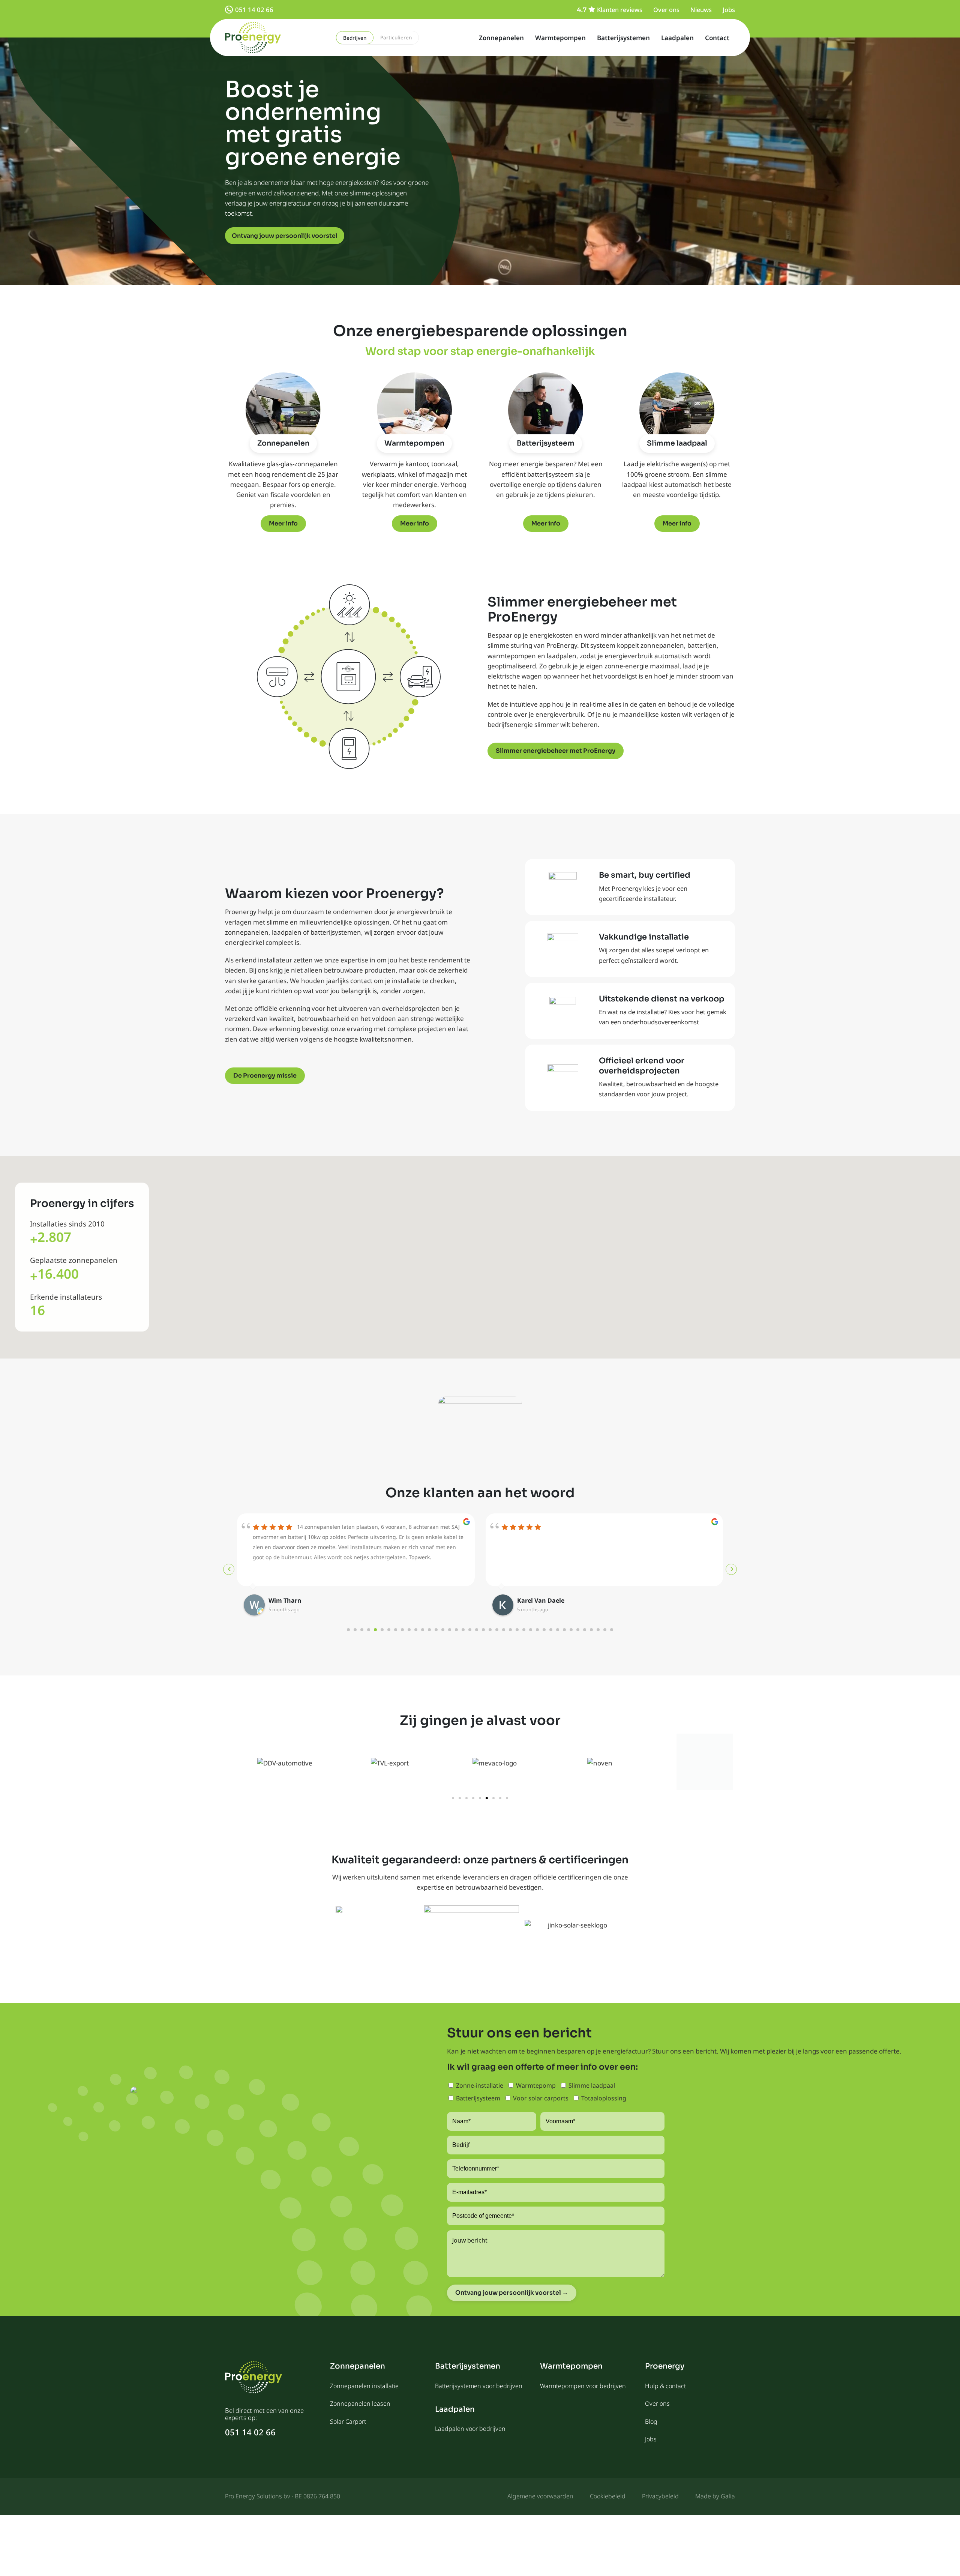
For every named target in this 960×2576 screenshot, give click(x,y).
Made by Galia (715, 2496)
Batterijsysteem (546, 443)
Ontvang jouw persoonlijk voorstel (285, 236)
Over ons (666, 10)
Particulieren (396, 38)
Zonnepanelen (501, 38)
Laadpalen (677, 38)
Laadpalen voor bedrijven (470, 2429)
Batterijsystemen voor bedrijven (479, 2386)
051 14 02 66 (254, 10)
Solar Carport (348, 2421)
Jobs (729, 10)
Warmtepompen (560, 38)
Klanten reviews (620, 10)
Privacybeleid (660, 2496)
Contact (717, 38)
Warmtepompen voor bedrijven (583, 2386)
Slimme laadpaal (677, 443)
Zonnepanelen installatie (364, 2386)
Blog (651, 2421)
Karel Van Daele (292, 1600)
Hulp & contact (665, 2386)
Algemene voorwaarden (540, 2496)
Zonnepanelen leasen (360, 2403)
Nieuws (701, 10)
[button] (453, 1798)
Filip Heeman (537, 1600)
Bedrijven (355, 38)
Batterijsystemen (623, 38)
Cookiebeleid (608, 2496)
